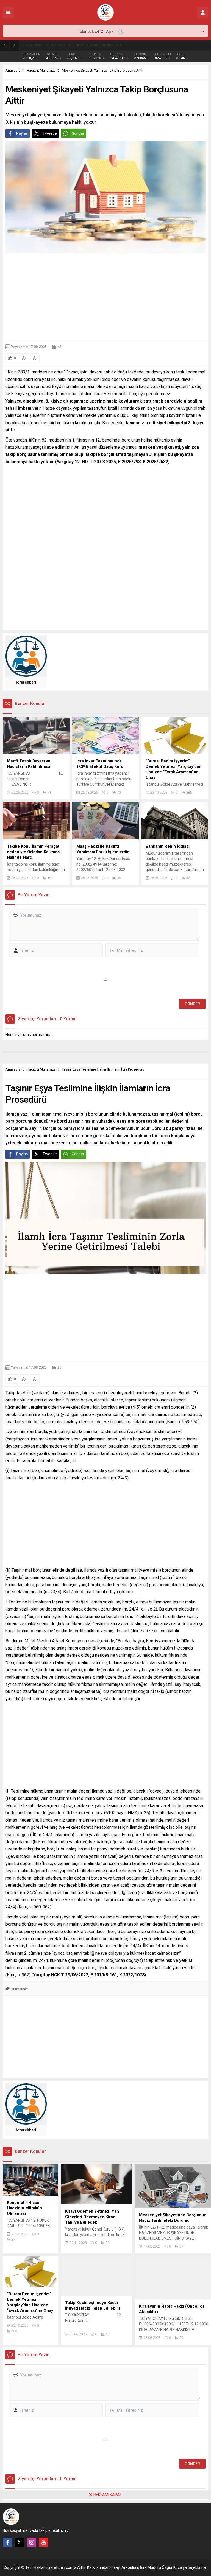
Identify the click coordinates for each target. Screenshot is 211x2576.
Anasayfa (13, 70)
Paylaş (22, 133)
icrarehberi (26, 682)
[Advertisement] (105, 297)
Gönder (78, 133)
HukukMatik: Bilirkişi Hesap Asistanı (55, 45)
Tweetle (50, 133)
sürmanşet (20, 1989)
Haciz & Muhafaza (41, 70)
